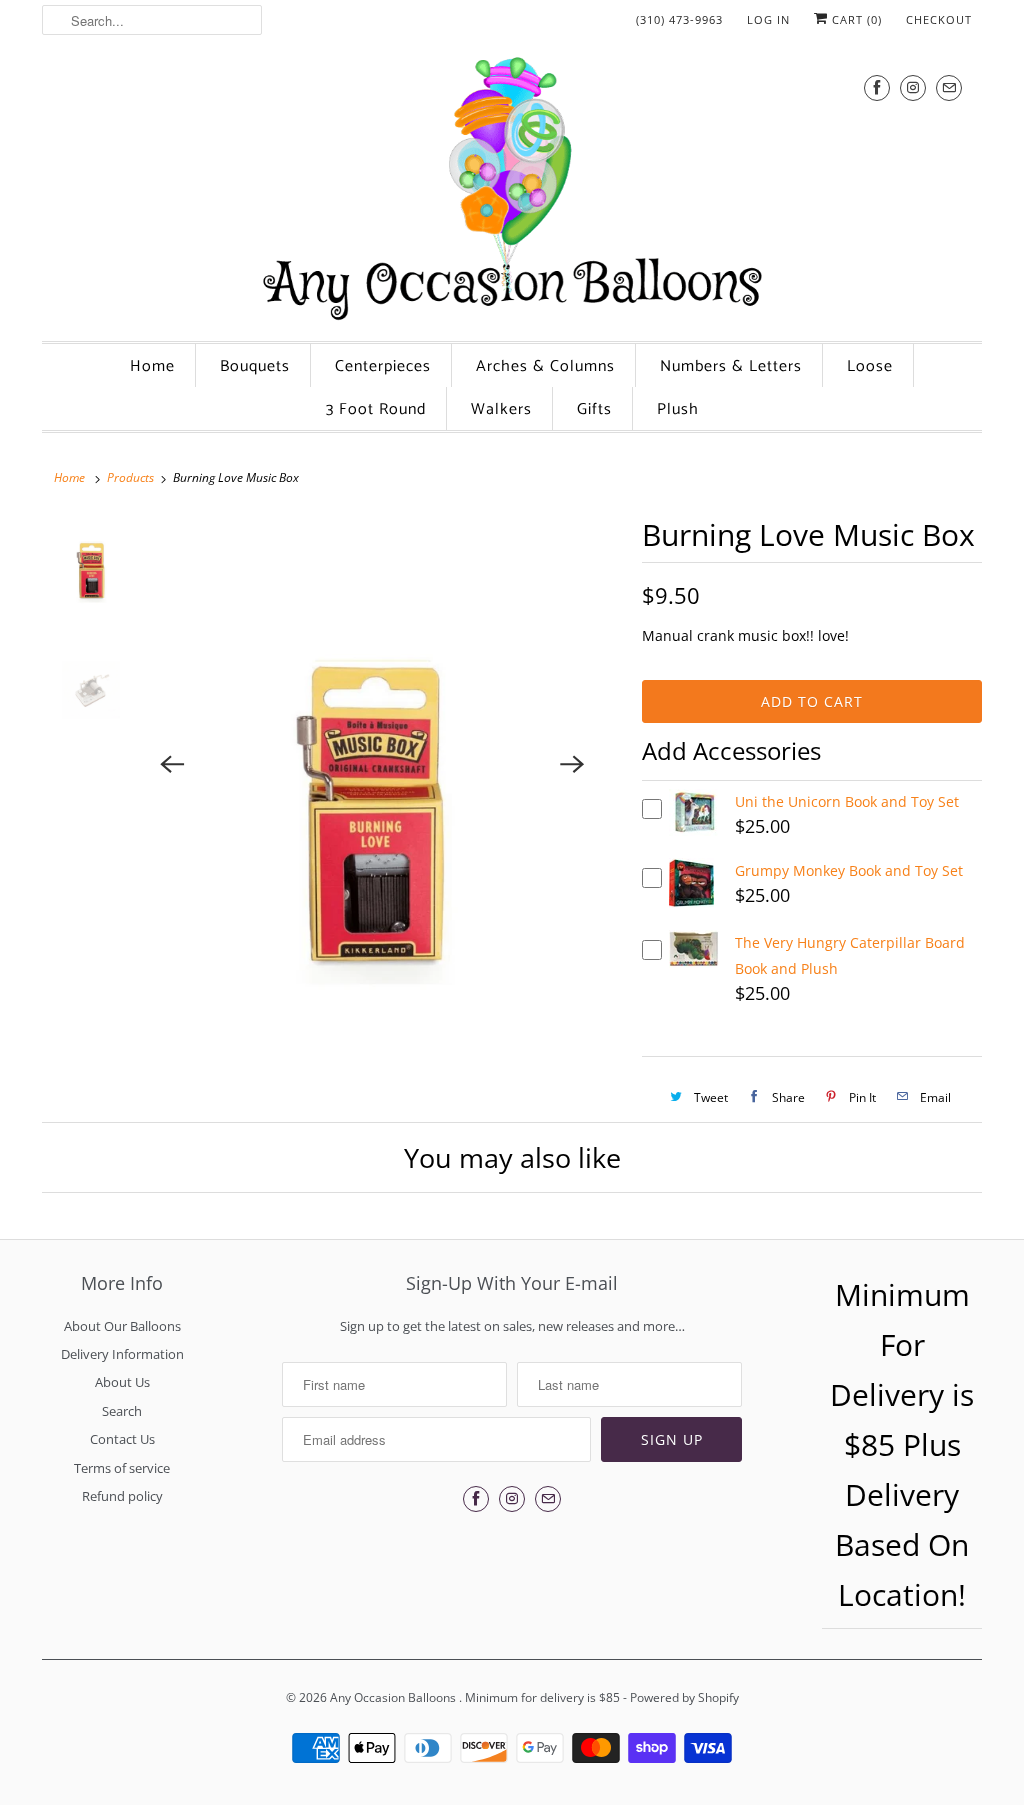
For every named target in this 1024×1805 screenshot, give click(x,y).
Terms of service (122, 1468)
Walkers (501, 409)
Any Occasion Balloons (394, 1697)
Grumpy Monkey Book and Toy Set (849, 870)
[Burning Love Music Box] (372, 765)
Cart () (855, 19)
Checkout (939, 19)
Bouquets (255, 366)
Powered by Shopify (684, 1697)
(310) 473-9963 (679, 19)
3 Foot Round (376, 409)
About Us (122, 1382)
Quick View (694, 830)
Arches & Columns (545, 366)
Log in (768, 19)
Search (122, 1411)
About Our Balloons (122, 1326)
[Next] (572, 765)
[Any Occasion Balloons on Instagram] (913, 87)
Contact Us (122, 1439)
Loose (870, 366)
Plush (678, 409)
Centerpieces (383, 366)
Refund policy (122, 1496)
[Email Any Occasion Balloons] (949, 87)
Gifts (594, 409)
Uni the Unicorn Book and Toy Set (847, 801)
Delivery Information (122, 1354)
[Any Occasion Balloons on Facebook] (877, 87)
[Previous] (172, 765)
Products (130, 477)
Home (152, 366)
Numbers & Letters (731, 366)
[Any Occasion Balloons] (512, 188)
